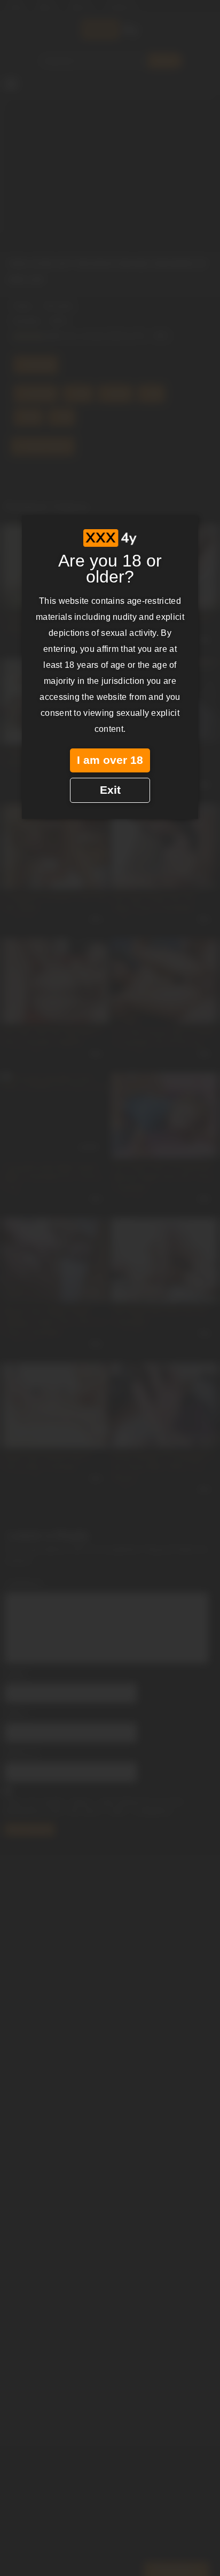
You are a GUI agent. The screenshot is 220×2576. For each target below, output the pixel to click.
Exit (110, 790)
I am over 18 (110, 760)
